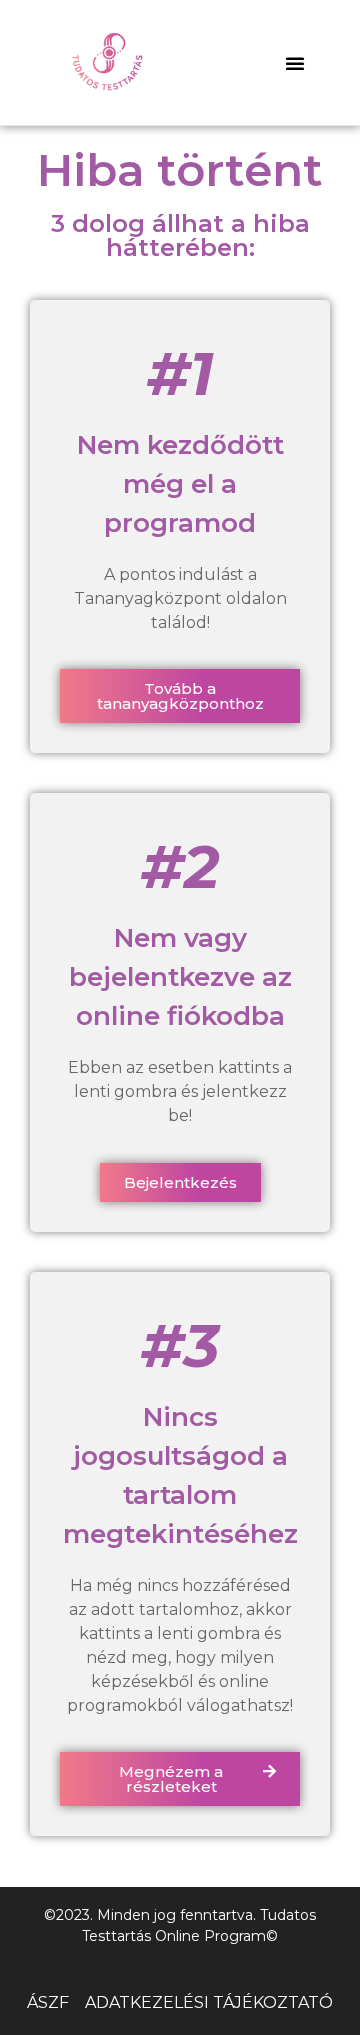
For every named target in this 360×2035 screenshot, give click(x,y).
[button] (295, 63)
